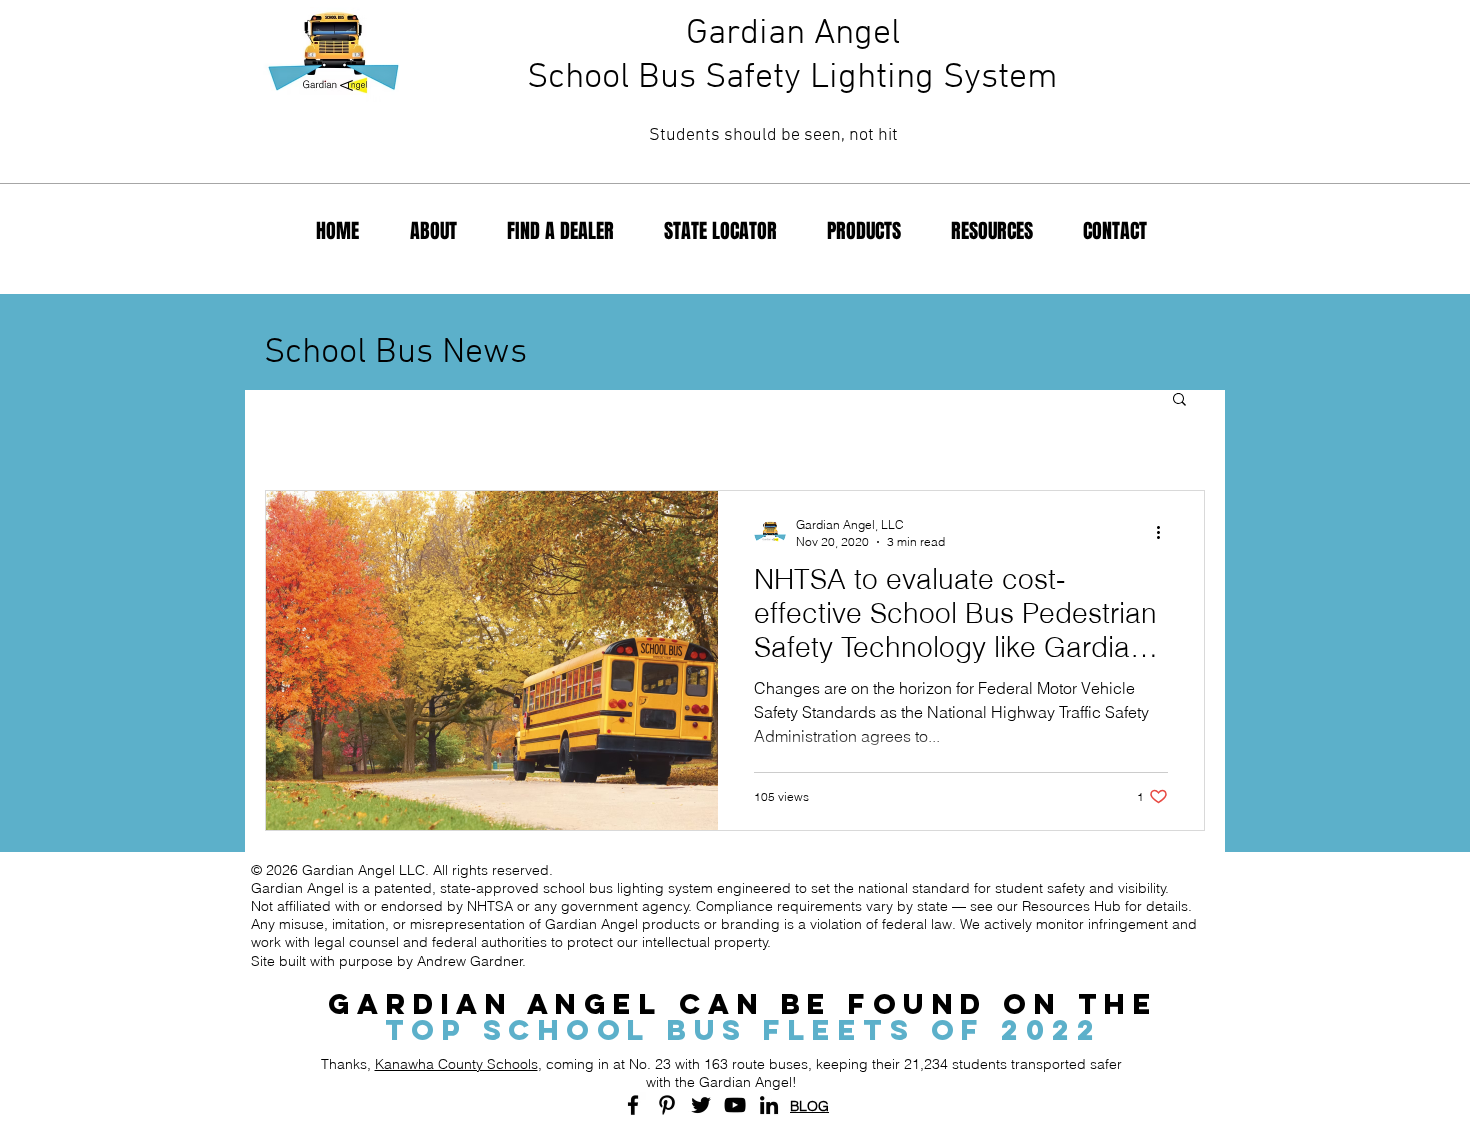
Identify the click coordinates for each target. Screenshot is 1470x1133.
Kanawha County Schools (456, 1064)
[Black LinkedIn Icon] (769, 1105)
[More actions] (1165, 532)
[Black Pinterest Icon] (667, 1105)
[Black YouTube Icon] (735, 1105)
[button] (1179, 400)
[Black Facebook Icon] (633, 1105)
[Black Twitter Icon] (701, 1105)
